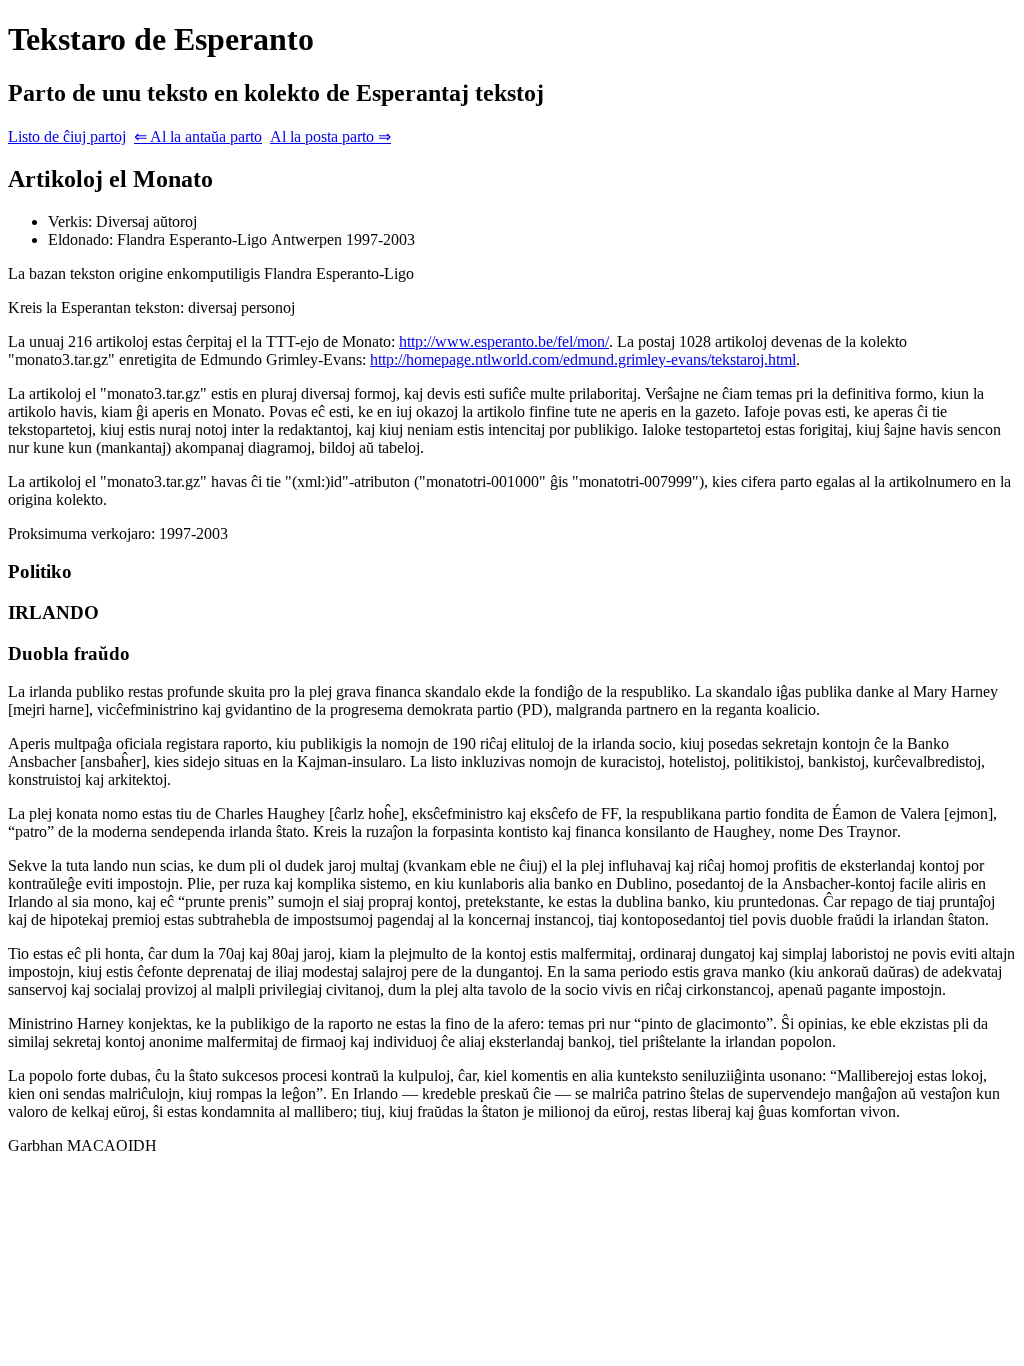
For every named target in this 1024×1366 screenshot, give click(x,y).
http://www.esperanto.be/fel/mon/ (504, 341)
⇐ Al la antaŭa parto (198, 136)
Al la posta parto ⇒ (330, 136)
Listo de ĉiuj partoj (67, 136)
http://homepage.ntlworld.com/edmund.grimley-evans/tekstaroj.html (583, 359)
